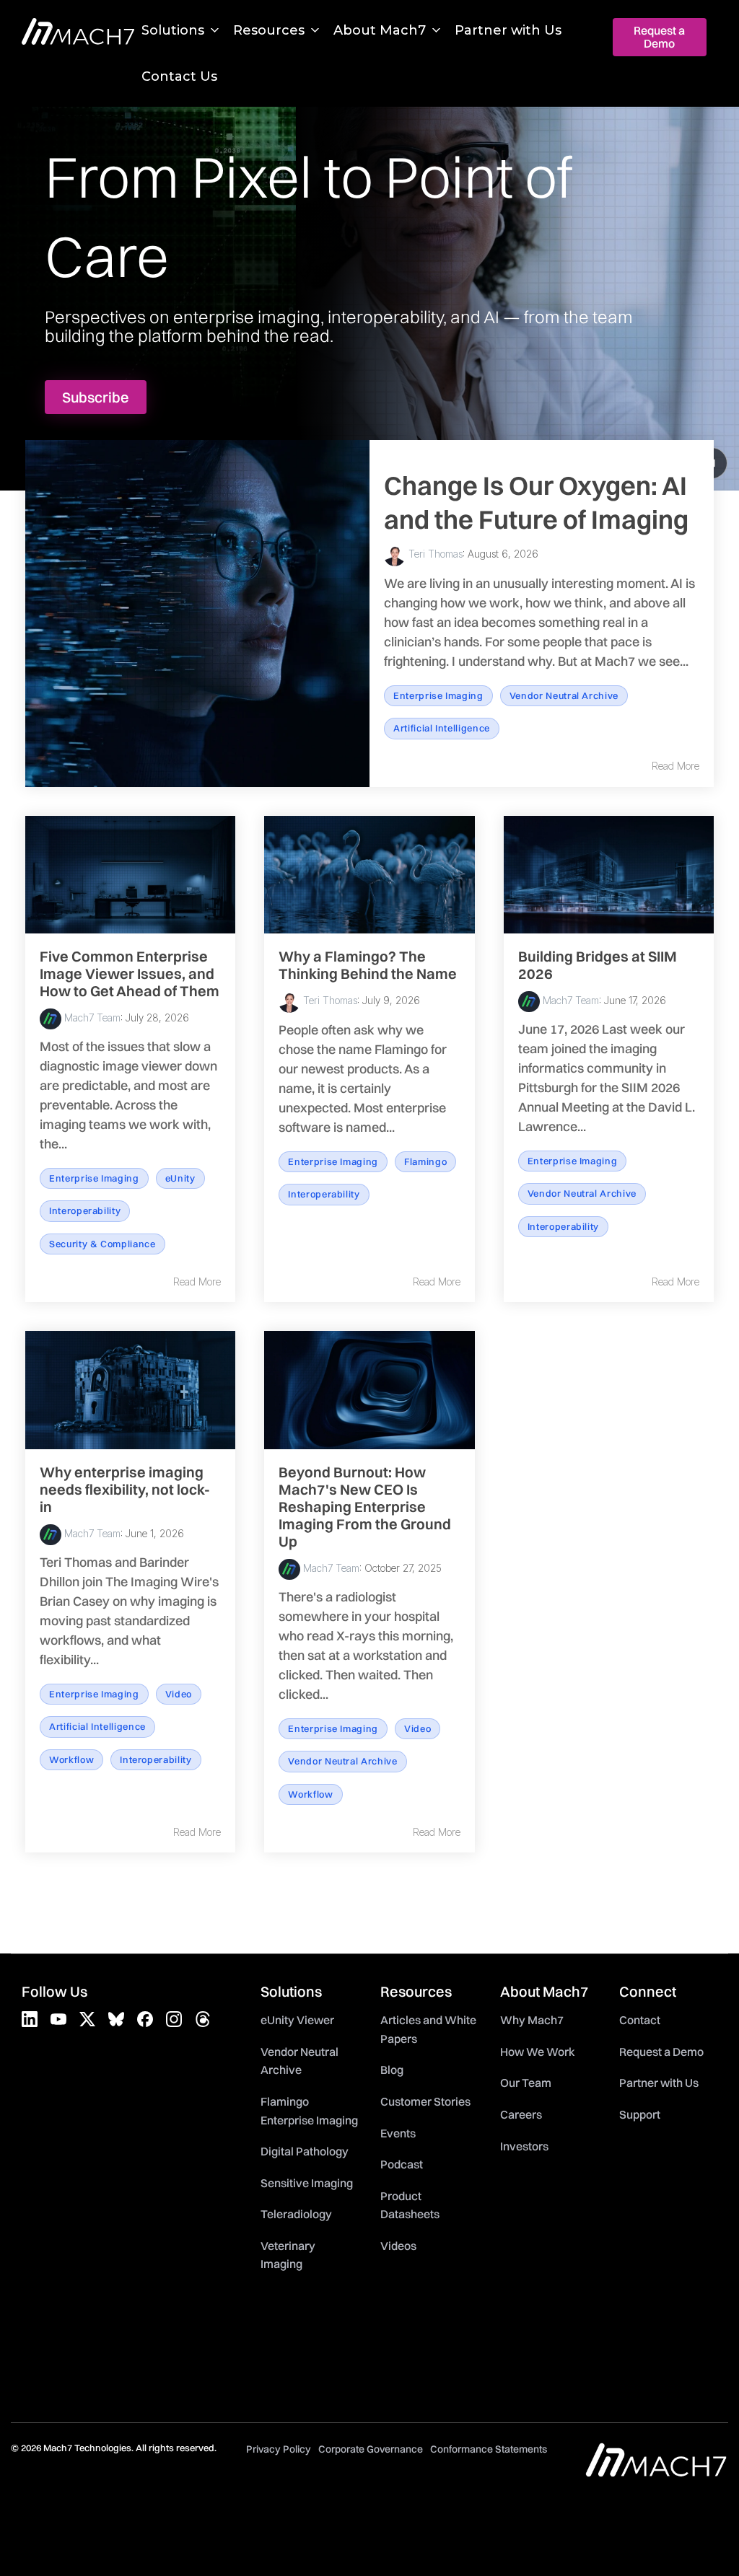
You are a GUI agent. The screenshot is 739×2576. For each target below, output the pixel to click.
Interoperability (85, 1210)
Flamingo (425, 1161)
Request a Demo (660, 37)
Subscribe (96, 397)
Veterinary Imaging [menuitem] (289, 2255)
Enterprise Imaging (438, 695)
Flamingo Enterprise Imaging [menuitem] (309, 2111)
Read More (675, 766)
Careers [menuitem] (521, 2114)
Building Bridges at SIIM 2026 (598, 965)
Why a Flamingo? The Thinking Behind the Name (368, 965)
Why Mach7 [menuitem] (532, 2020)
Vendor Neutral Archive (564, 695)
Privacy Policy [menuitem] (279, 2449)
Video (179, 1694)
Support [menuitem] (640, 2114)
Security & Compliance (102, 1244)
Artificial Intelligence (442, 728)
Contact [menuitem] (640, 2020)
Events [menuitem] (398, 2133)
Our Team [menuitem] (526, 2083)
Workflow (71, 1759)
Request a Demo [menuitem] (661, 2052)
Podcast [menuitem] (402, 2164)
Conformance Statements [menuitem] (489, 2449)
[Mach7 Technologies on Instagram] (174, 2019)
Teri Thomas (434, 554)
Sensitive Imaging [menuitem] (307, 2183)
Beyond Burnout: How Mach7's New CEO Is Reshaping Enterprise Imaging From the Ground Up (365, 1507)
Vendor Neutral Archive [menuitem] (301, 2061)
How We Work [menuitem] (538, 2052)
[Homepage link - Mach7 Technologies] (656, 2470)
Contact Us (179, 76)
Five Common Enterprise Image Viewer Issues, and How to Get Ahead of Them (130, 973)
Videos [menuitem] (398, 2246)
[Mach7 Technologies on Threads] (203, 2019)
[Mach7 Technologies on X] (87, 2019)
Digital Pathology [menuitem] (305, 2151)
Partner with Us (508, 30)
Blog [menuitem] (392, 2070)
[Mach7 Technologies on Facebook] (145, 2019)
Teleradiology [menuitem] (296, 2214)
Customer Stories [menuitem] (425, 2101)
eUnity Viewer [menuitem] (297, 2020)
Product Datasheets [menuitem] (410, 2205)
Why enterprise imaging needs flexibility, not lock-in (125, 1489)
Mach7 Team (91, 1017)
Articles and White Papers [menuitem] (429, 2029)
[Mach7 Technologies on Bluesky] (116, 2019)
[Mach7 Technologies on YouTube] (58, 2019)
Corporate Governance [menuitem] (371, 2449)
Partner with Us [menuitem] (659, 2083)
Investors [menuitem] (524, 2146)
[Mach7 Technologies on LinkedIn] (30, 2019)
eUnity (180, 1178)
